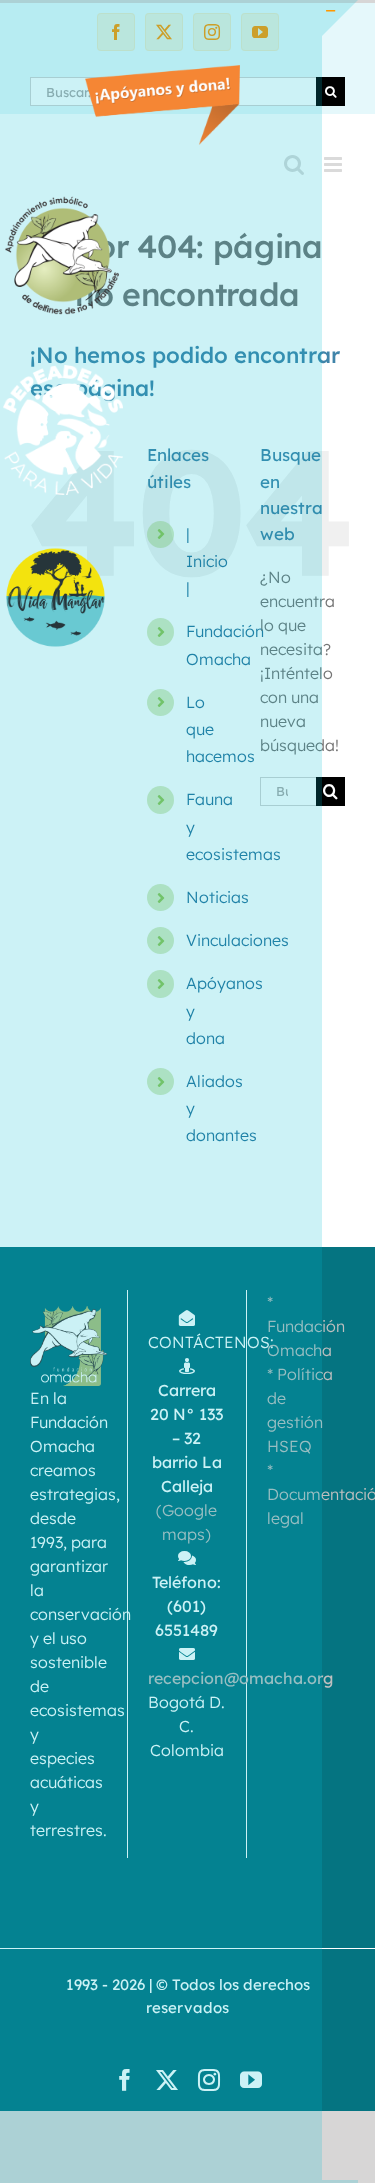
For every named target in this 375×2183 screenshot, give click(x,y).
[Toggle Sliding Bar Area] (340, 18)
